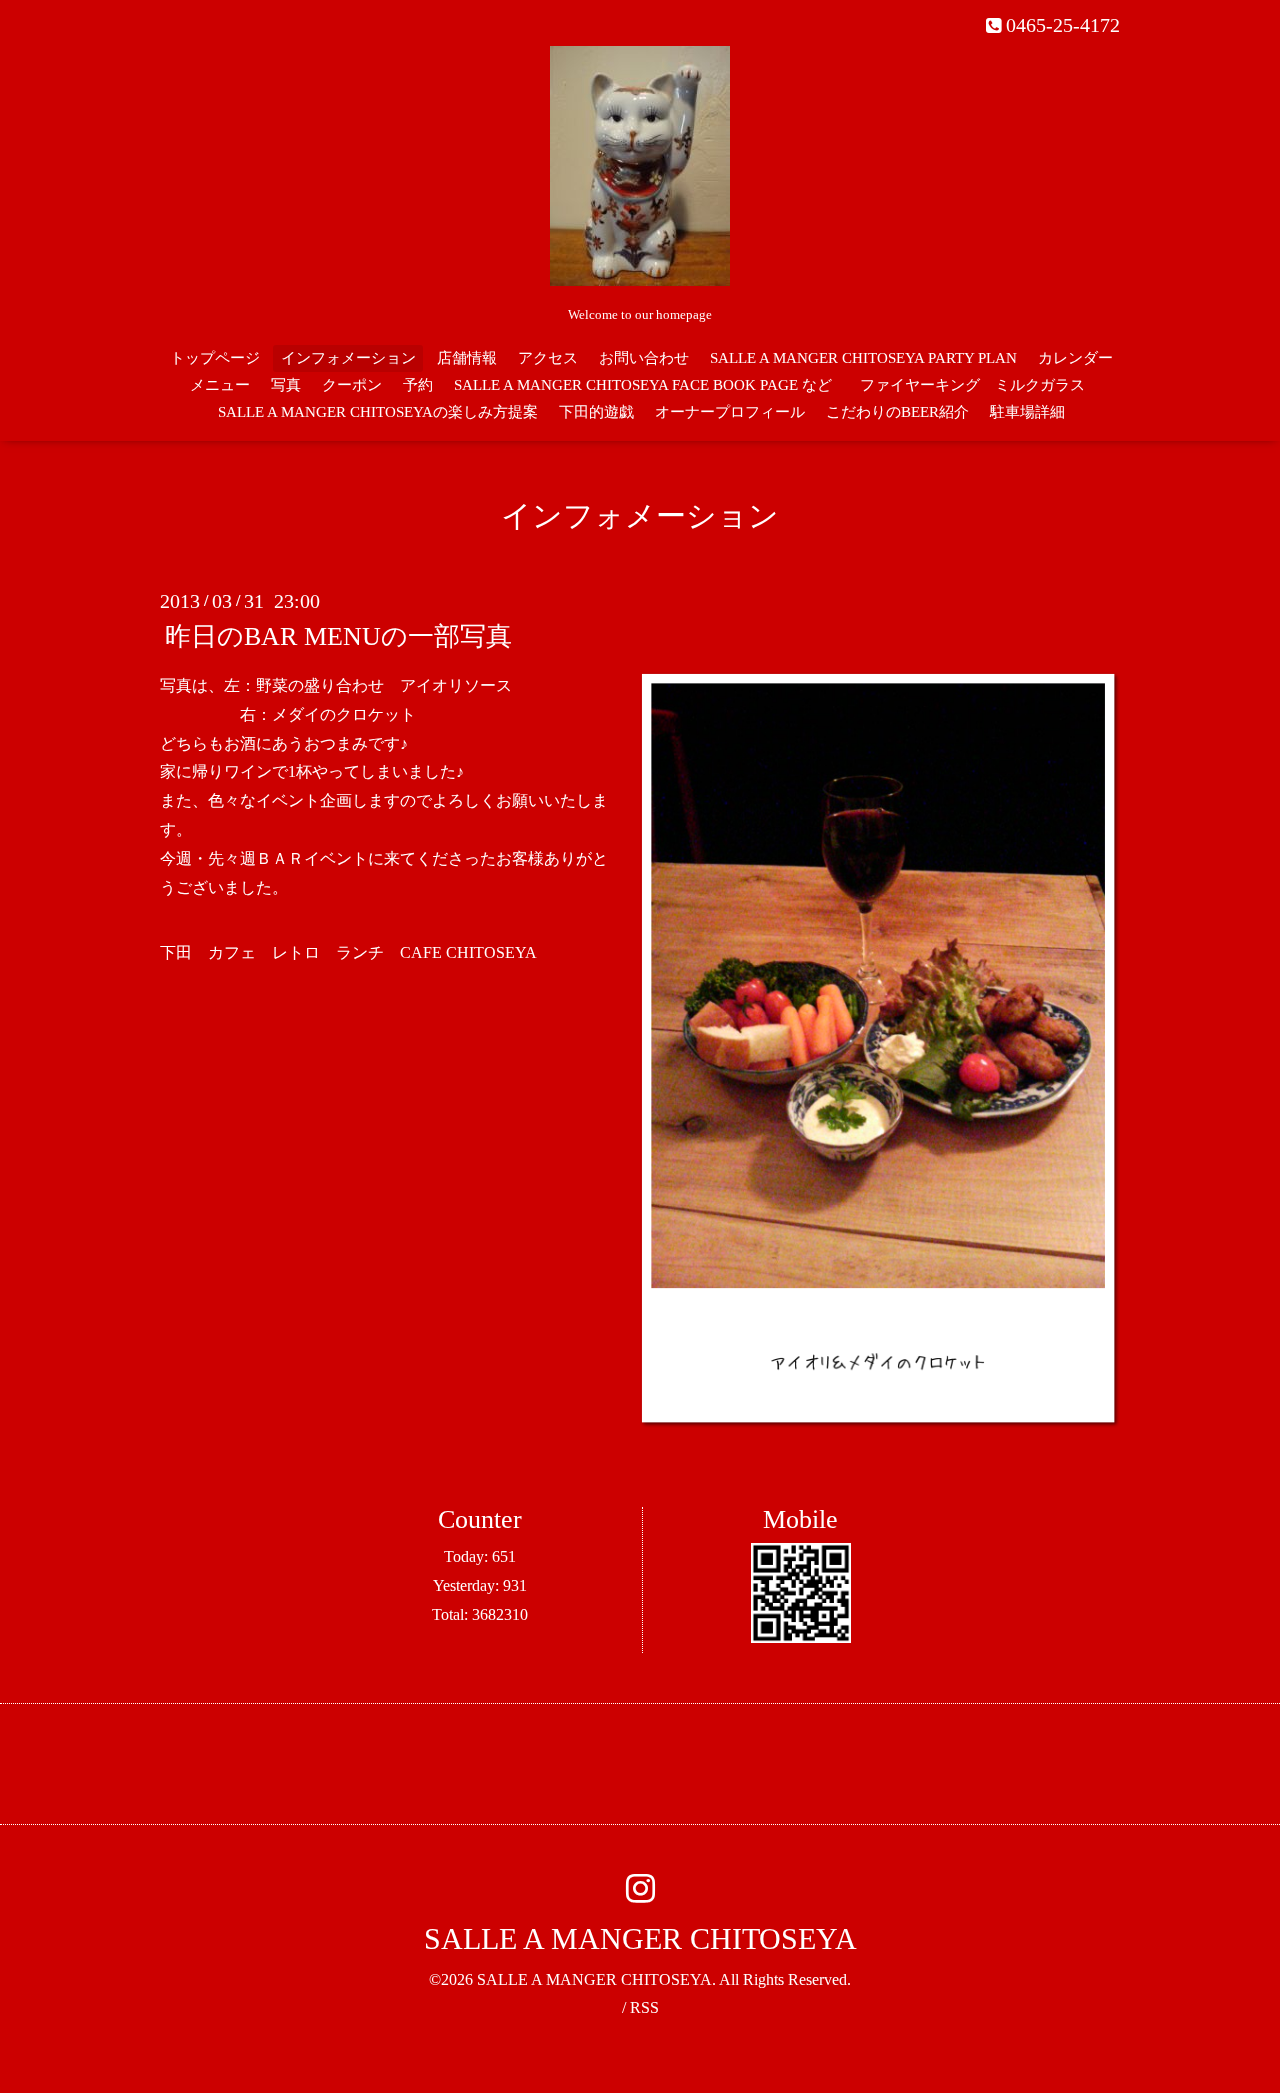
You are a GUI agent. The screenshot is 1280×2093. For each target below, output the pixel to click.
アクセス (548, 358)
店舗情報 (467, 358)
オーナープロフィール (730, 412)
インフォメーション (348, 358)
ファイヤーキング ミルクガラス (980, 385)
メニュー (220, 385)
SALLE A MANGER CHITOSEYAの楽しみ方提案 (378, 412)
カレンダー (1075, 358)
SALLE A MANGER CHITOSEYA (640, 1938)
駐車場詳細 (1027, 412)
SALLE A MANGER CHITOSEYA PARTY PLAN (863, 358)
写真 (286, 385)
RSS (644, 2007)
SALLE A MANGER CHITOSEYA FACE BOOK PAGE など (643, 385)
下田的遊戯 (596, 412)
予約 (418, 385)
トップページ (215, 358)
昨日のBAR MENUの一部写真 (338, 636)
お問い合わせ (644, 358)
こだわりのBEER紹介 (897, 412)
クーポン (352, 385)
